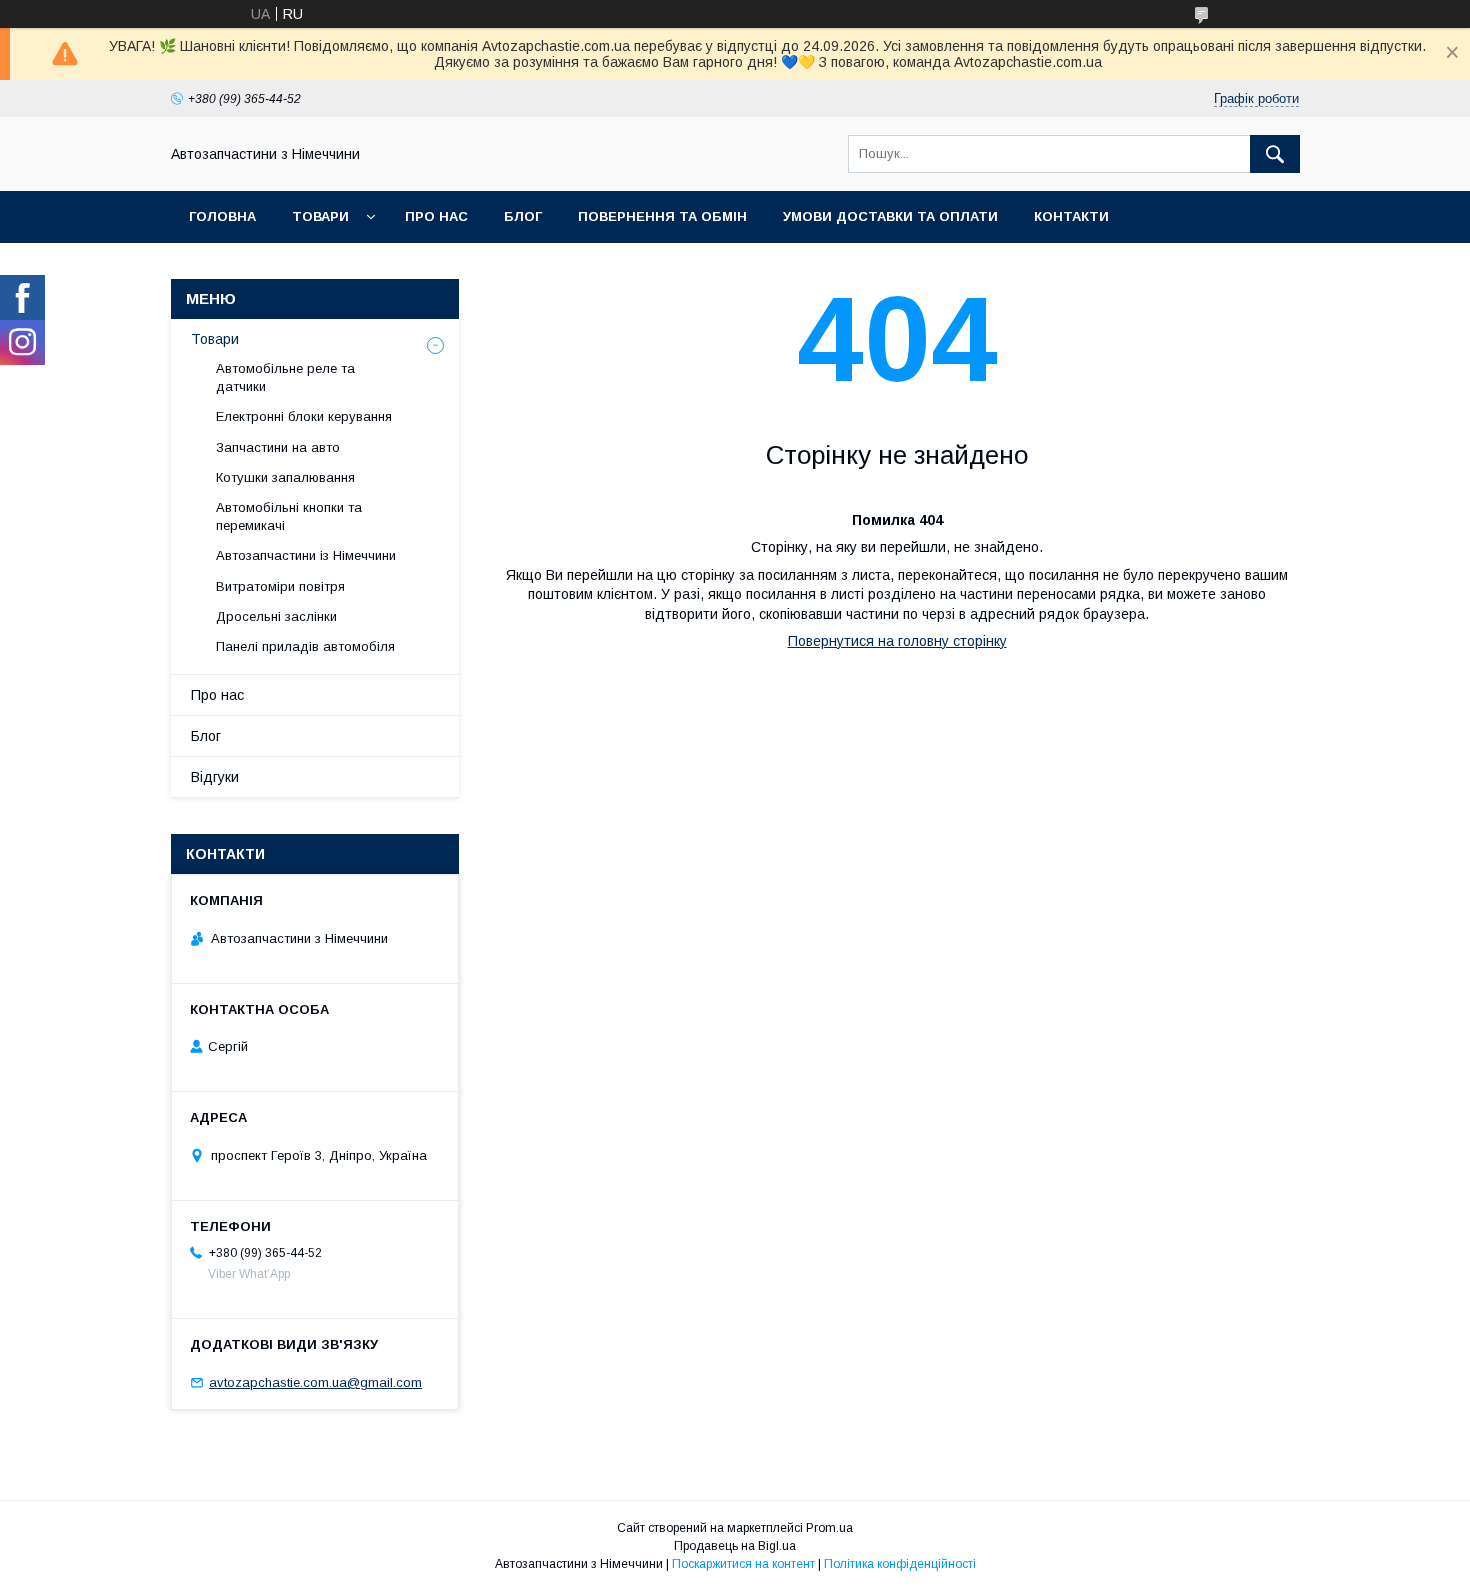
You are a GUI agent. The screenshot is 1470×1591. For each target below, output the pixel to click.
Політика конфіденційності (900, 1564)
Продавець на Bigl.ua (735, 1546)
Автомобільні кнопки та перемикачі (289, 516)
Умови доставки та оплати (890, 216)
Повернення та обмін (662, 216)
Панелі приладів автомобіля (305, 646)
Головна (222, 216)
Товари (320, 216)
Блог (523, 216)
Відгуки (215, 777)
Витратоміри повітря (280, 586)
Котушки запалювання (285, 477)
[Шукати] (1275, 154)
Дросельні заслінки (276, 616)
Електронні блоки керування (304, 416)
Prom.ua (829, 1528)
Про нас (436, 216)
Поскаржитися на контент (743, 1564)
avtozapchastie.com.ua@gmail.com (315, 1382)
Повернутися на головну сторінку (897, 641)
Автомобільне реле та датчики (285, 377)
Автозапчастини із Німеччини (306, 555)
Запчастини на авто (278, 447)
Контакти (1071, 216)
